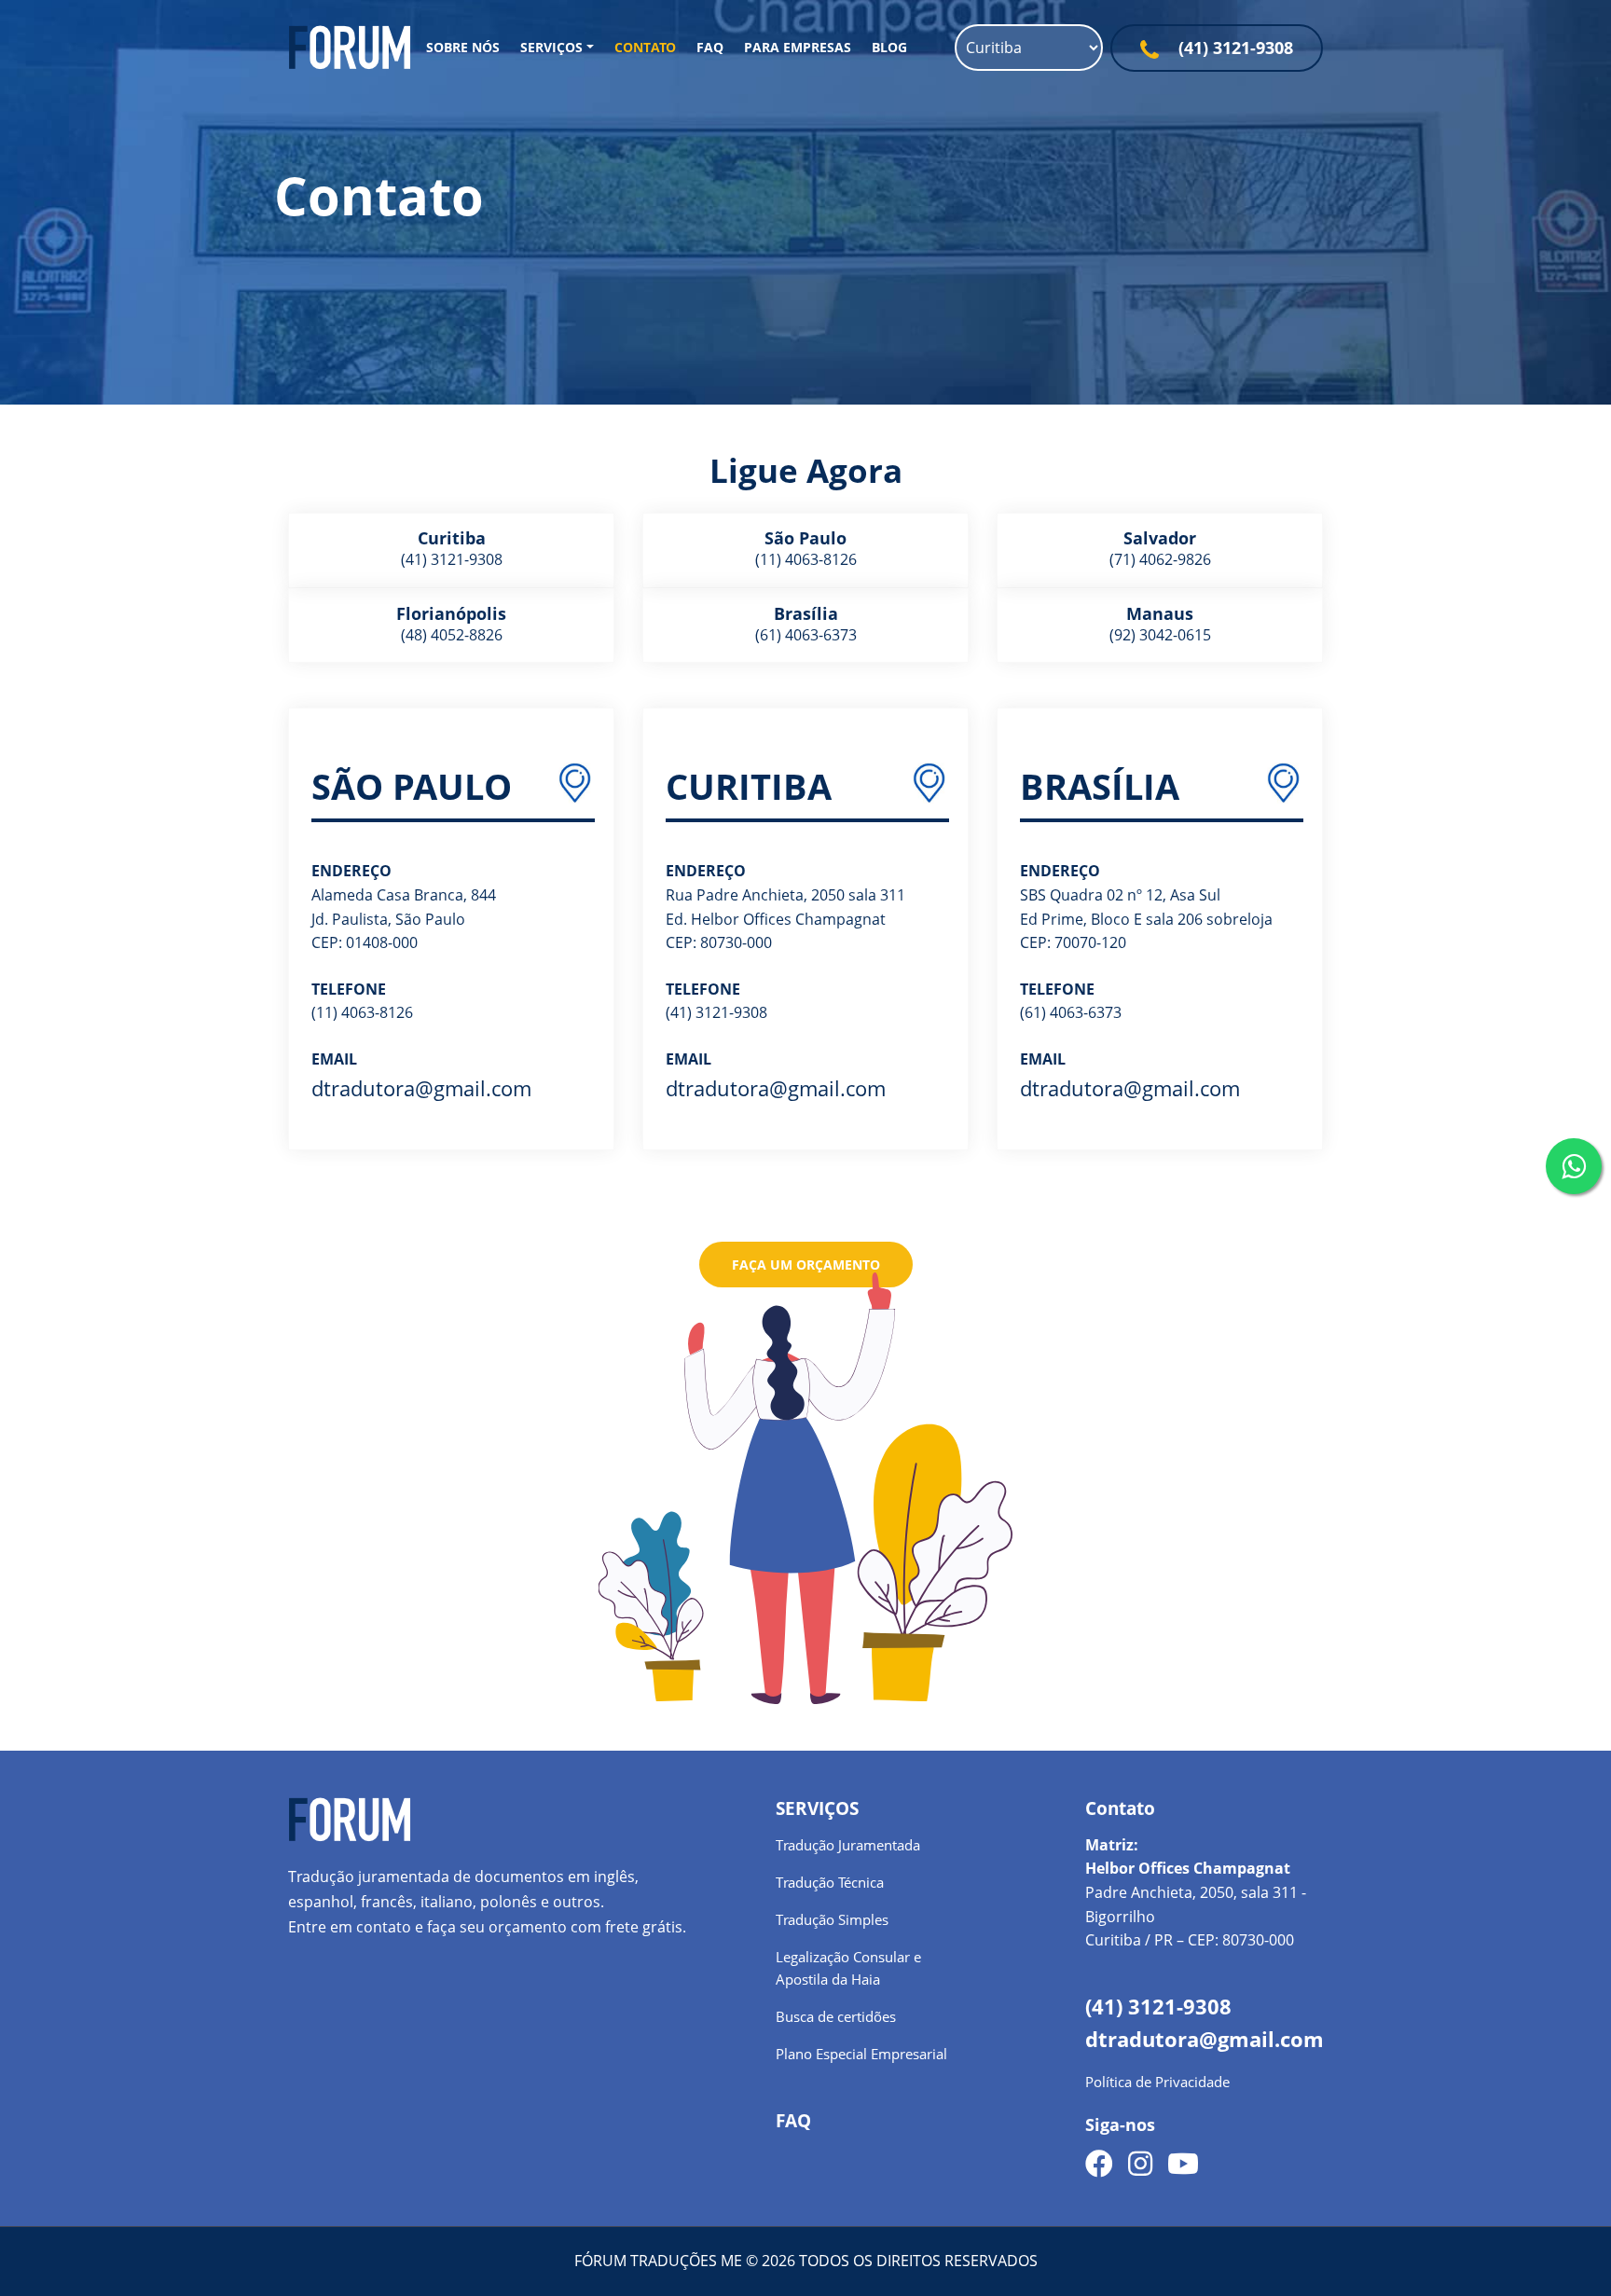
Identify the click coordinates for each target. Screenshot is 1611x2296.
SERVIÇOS (551, 47)
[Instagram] (1140, 2165)
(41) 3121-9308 (1233, 48)
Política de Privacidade (1157, 2082)
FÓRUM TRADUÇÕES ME (660, 2261)
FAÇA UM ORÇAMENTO (806, 1265)
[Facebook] (1099, 2165)
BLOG (889, 47)
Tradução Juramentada (848, 1845)
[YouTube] (1183, 2165)
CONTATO (645, 47)
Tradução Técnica (830, 1882)
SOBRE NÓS (463, 47)
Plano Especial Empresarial (861, 2054)
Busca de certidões (836, 2016)
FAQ (710, 47)
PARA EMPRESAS (798, 47)
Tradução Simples (832, 1919)
